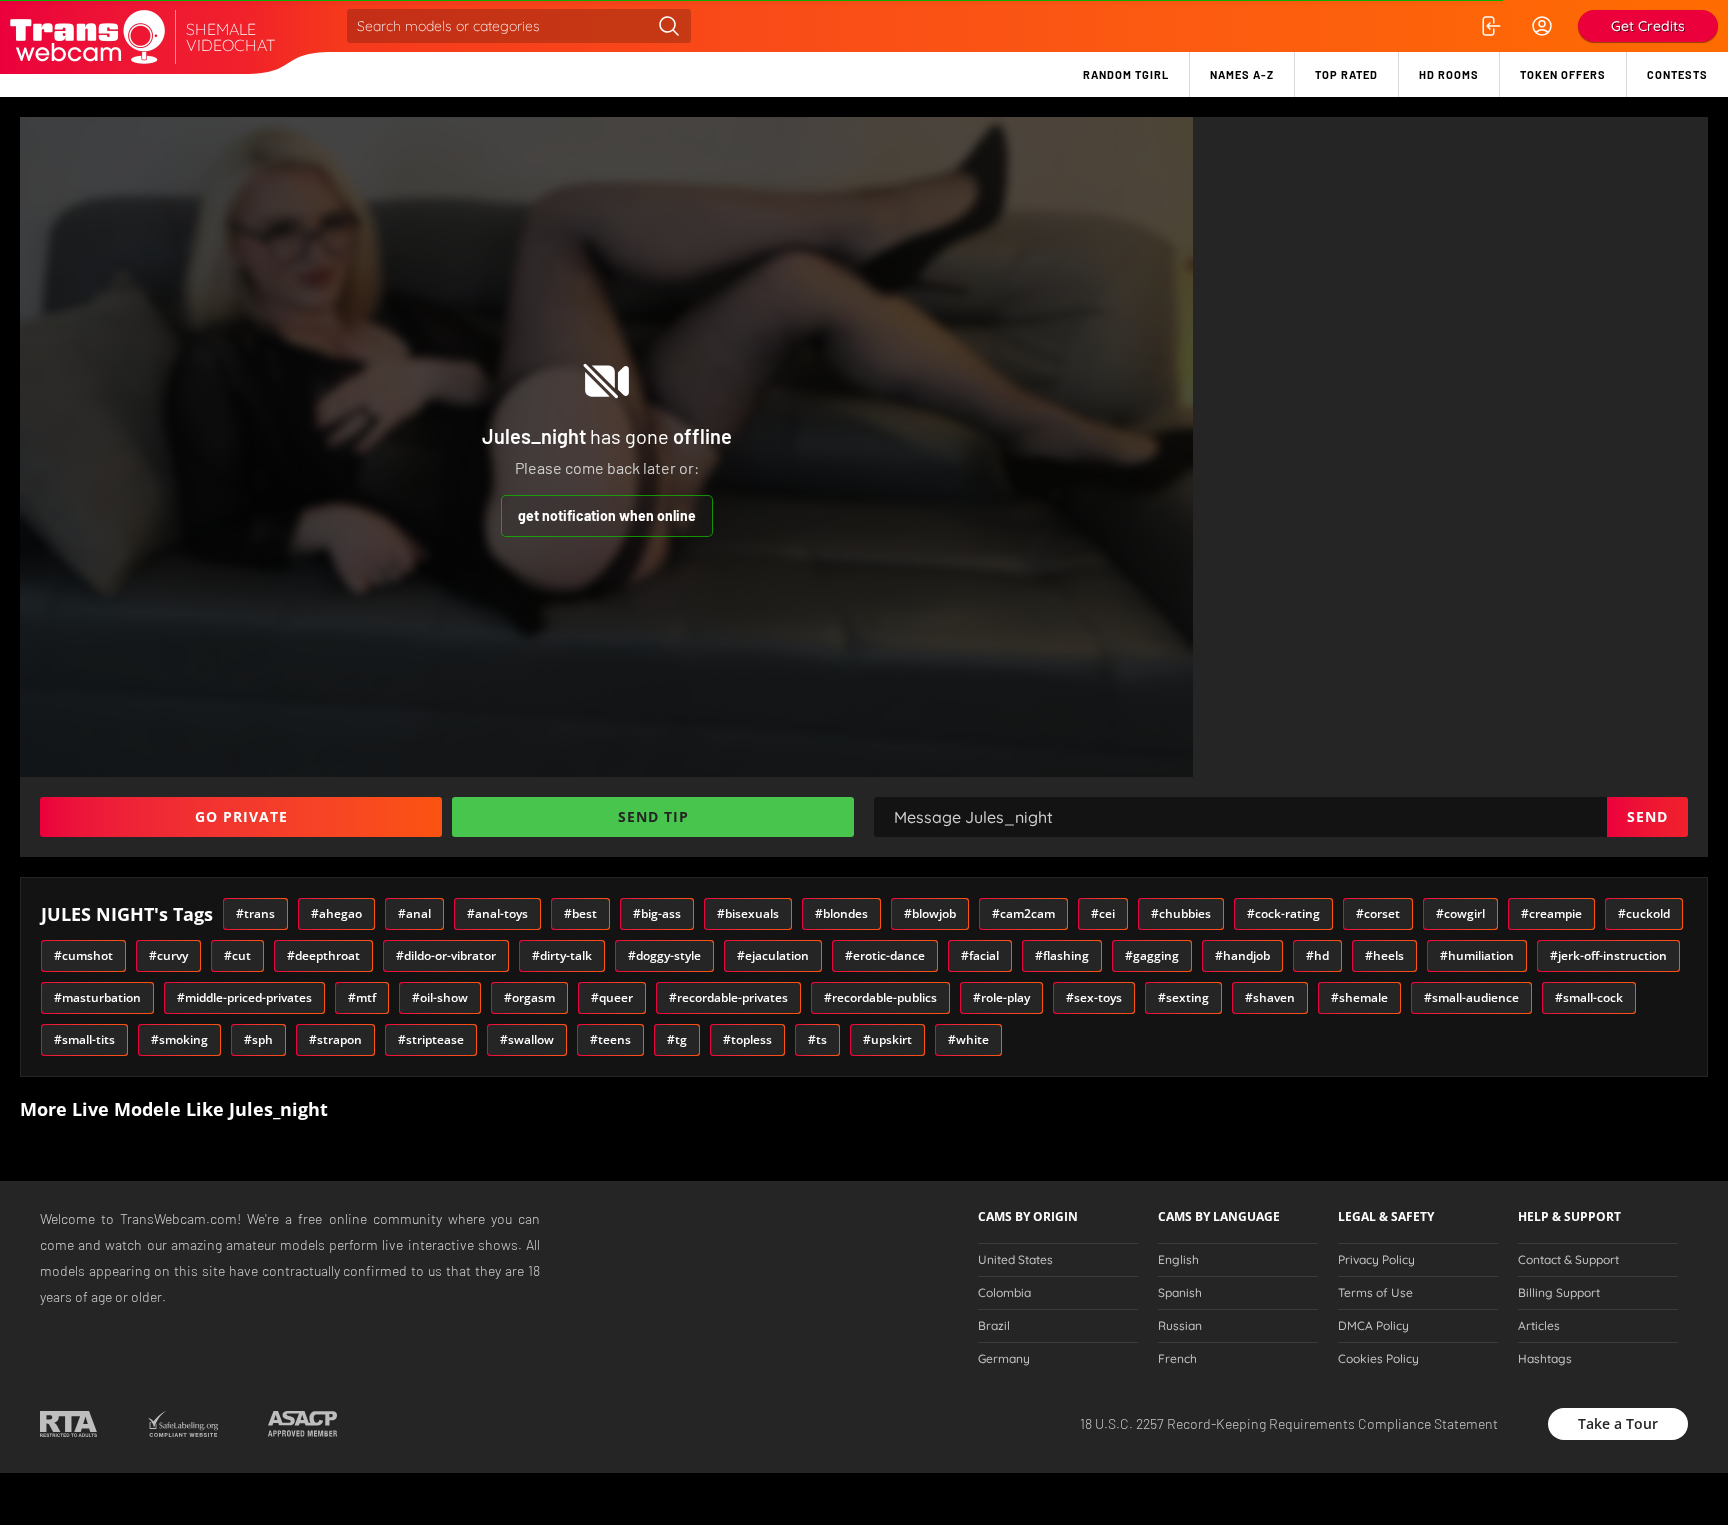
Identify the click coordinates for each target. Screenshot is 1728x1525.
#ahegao (336, 913)
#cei (1103, 913)
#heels (1384, 955)
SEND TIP (653, 816)
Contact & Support (1568, 1260)
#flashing (1062, 955)
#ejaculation (773, 955)
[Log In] (1490, 26)
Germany (1004, 1359)
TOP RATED (1346, 74)
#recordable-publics (880, 997)
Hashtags (1545, 1359)
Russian (1180, 1326)
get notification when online (607, 515)
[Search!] (669, 26)
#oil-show (440, 997)
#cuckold (1644, 913)
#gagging (1152, 955)
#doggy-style (664, 955)
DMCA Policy (1373, 1326)
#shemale (1359, 997)
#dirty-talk (562, 955)
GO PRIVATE (241, 816)
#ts (817, 1039)
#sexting (1183, 997)
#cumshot (83, 955)
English (1178, 1260)
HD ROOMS (1449, 74)
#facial (980, 955)
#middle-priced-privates (244, 997)
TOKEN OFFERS (1563, 74)
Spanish (1180, 1293)
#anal (414, 913)
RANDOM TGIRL (1126, 74)
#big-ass (657, 913)
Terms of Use (1375, 1293)
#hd (1317, 955)
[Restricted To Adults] (68, 1424)
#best (580, 913)
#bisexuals (748, 913)
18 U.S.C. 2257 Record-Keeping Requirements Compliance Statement (1289, 1423)
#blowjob (930, 913)
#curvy (168, 955)
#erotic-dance (885, 955)
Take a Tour (1618, 1423)
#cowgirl (1460, 913)
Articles (1539, 1326)
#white (968, 1039)
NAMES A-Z (1242, 74)
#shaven (1270, 997)
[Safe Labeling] (182, 1424)
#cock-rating (1283, 913)
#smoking (179, 1039)
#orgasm (529, 997)
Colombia (1004, 1293)
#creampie (1551, 913)
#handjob (1242, 955)
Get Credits (1648, 26)
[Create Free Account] (1542, 26)
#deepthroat (323, 955)
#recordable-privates (728, 997)
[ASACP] (302, 1424)
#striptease (431, 1039)
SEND (1647, 816)
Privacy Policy (1376, 1260)
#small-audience (1471, 997)
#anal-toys (497, 913)
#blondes (841, 913)
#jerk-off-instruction (1608, 955)
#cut (237, 955)
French (1177, 1359)
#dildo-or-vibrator (446, 955)
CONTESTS (1677, 74)
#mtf (362, 997)
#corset (1378, 913)
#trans (255, 913)
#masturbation (97, 997)
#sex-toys (1094, 997)
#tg (677, 1039)
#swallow (527, 1039)
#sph (258, 1039)
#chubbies (1181, 913)
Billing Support (1559, 1293)
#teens (610, 1039)
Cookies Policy (1378, 1359)
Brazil (994, 1326)
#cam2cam (1023, 913)
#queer (612, 997)
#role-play (1001, 997)
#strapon (335, 1039)
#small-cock (1589, 997)
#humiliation (1477, 955)
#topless (747, 1039)
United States (1015, 1260)
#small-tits (84, 1039)
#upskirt (887, 1039)
